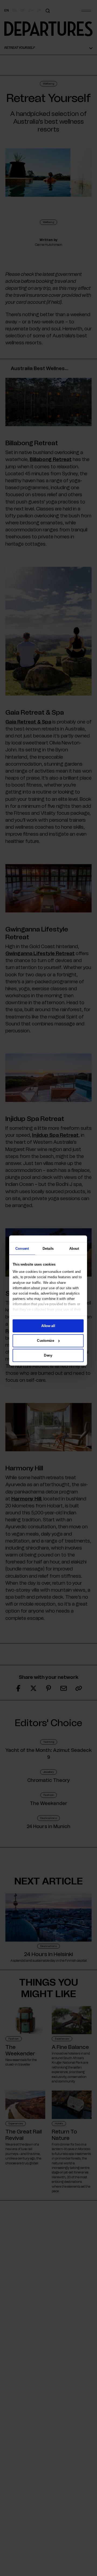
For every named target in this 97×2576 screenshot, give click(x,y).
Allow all (48, 1326)
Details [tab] (48, 1248)
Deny (48, 1355)
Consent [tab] (22, 1248)
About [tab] (74, 1248)
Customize (46, 1340)
